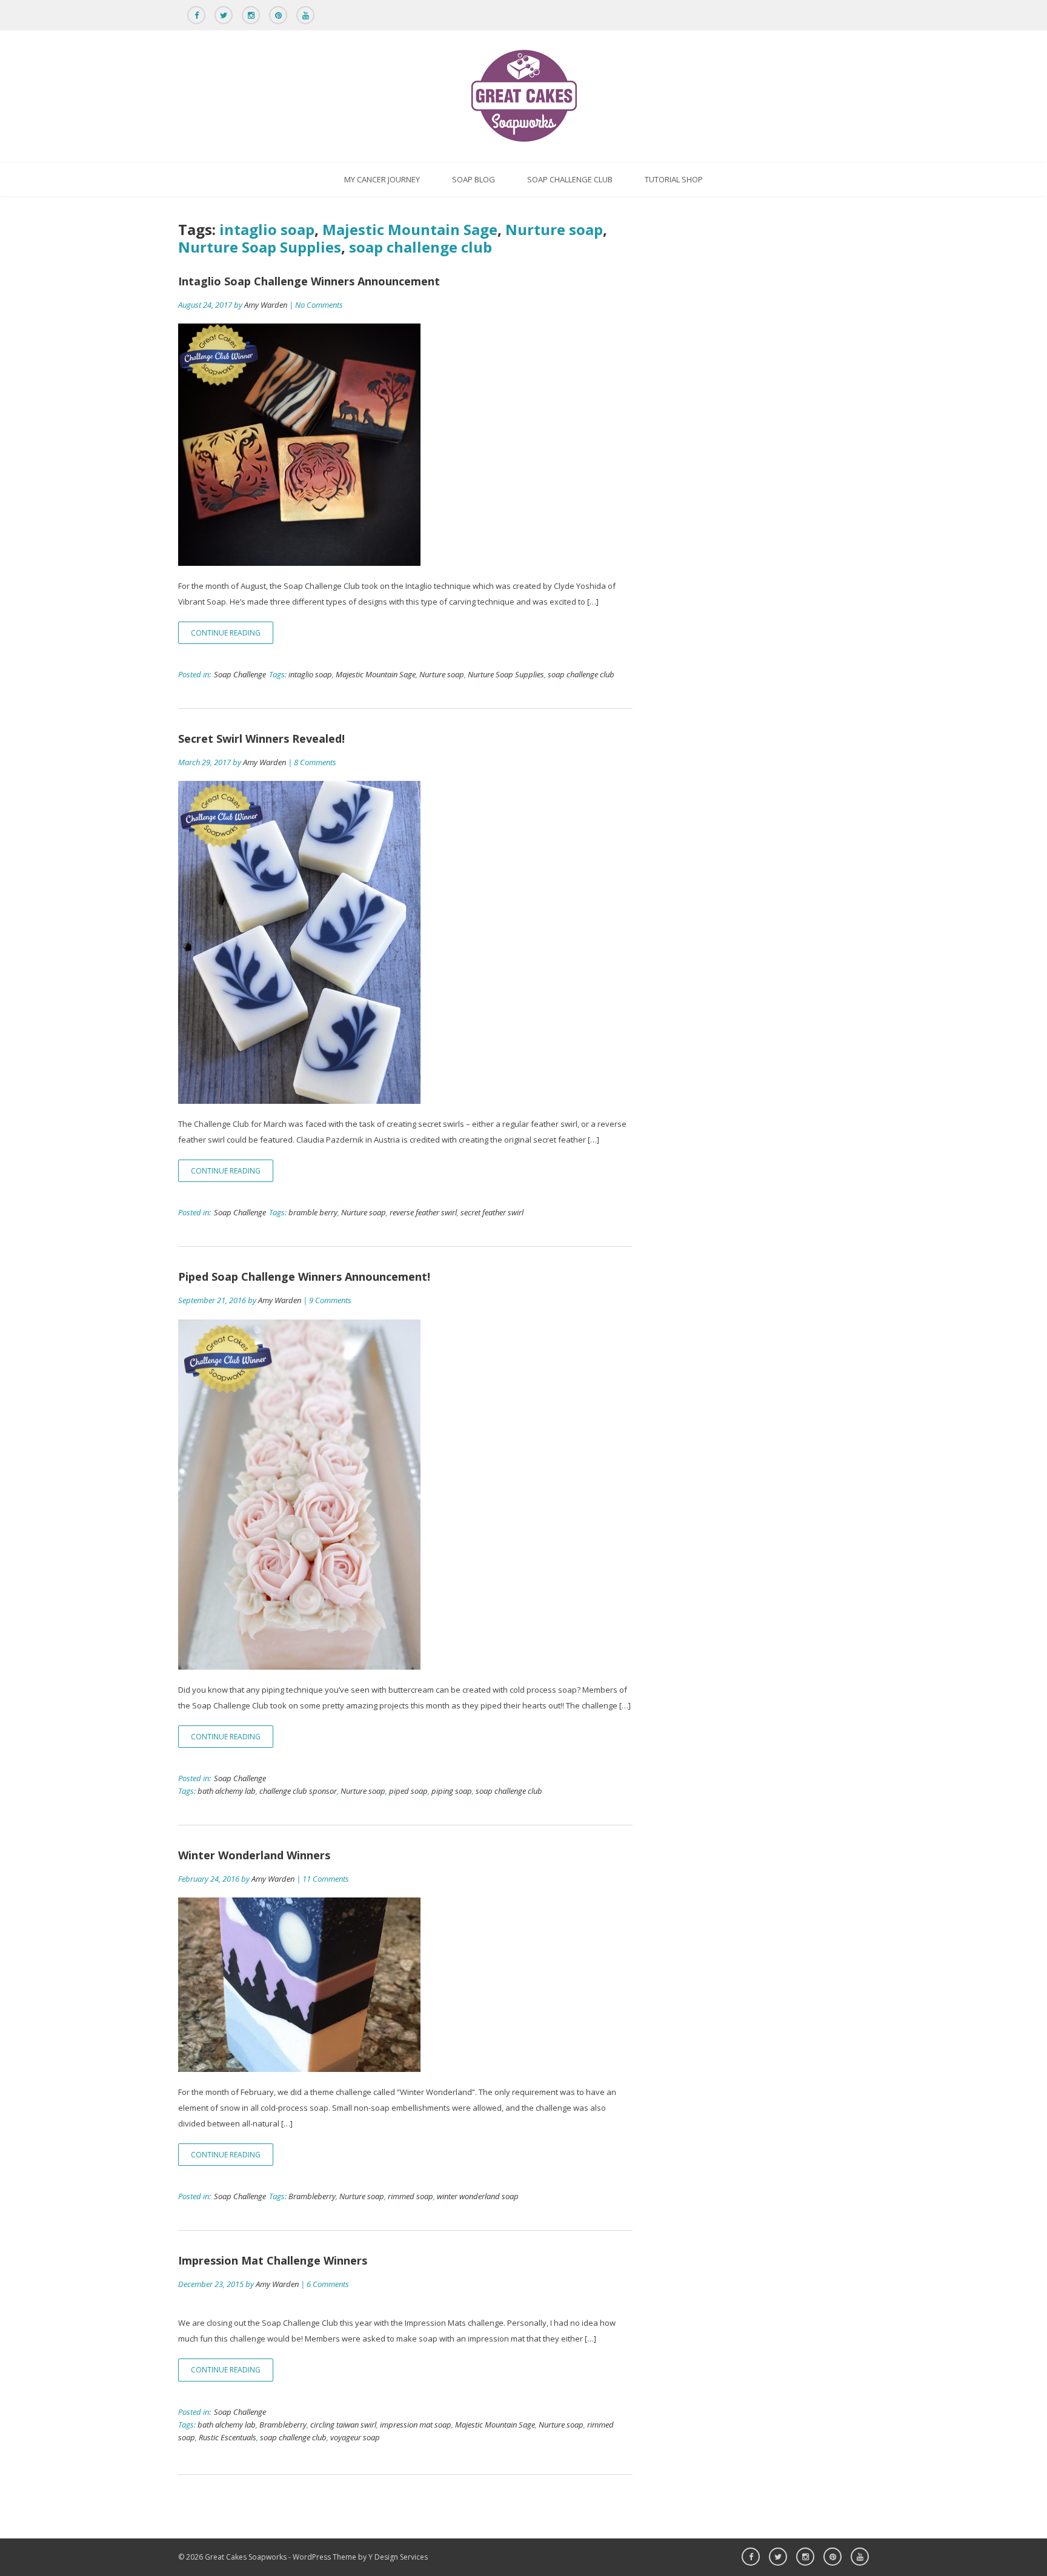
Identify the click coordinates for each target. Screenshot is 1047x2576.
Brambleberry (312, 2196)
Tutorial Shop (674, 179)
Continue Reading (226, 633)
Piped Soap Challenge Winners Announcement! (304, 1276)
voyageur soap (355, 2437)
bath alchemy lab (227, 1791)
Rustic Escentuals (228, 2437)
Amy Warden (266, 305)
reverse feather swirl (423, 1212)
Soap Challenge (240, 674)
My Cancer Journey (382, 179)
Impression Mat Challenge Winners (273, 2260)
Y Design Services (398, 2557)
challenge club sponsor (298, 1791)
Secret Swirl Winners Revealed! (261, 739)
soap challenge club (420, 247)
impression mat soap (416, 2425)
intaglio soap (267, 229)
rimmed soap (410, 2196)
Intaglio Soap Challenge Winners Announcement (309, 281)
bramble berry (313, 1212)
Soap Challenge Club (570, 179)
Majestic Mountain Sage (410, 229)
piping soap (452, 1791)
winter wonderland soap (478, 2196)
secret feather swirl (492, 1212)
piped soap (408, 1791)
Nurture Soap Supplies (260, 247)
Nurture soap (554, 229)
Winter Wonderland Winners (254, 1855)
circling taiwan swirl (343, 2425)
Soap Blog (474, 179)
